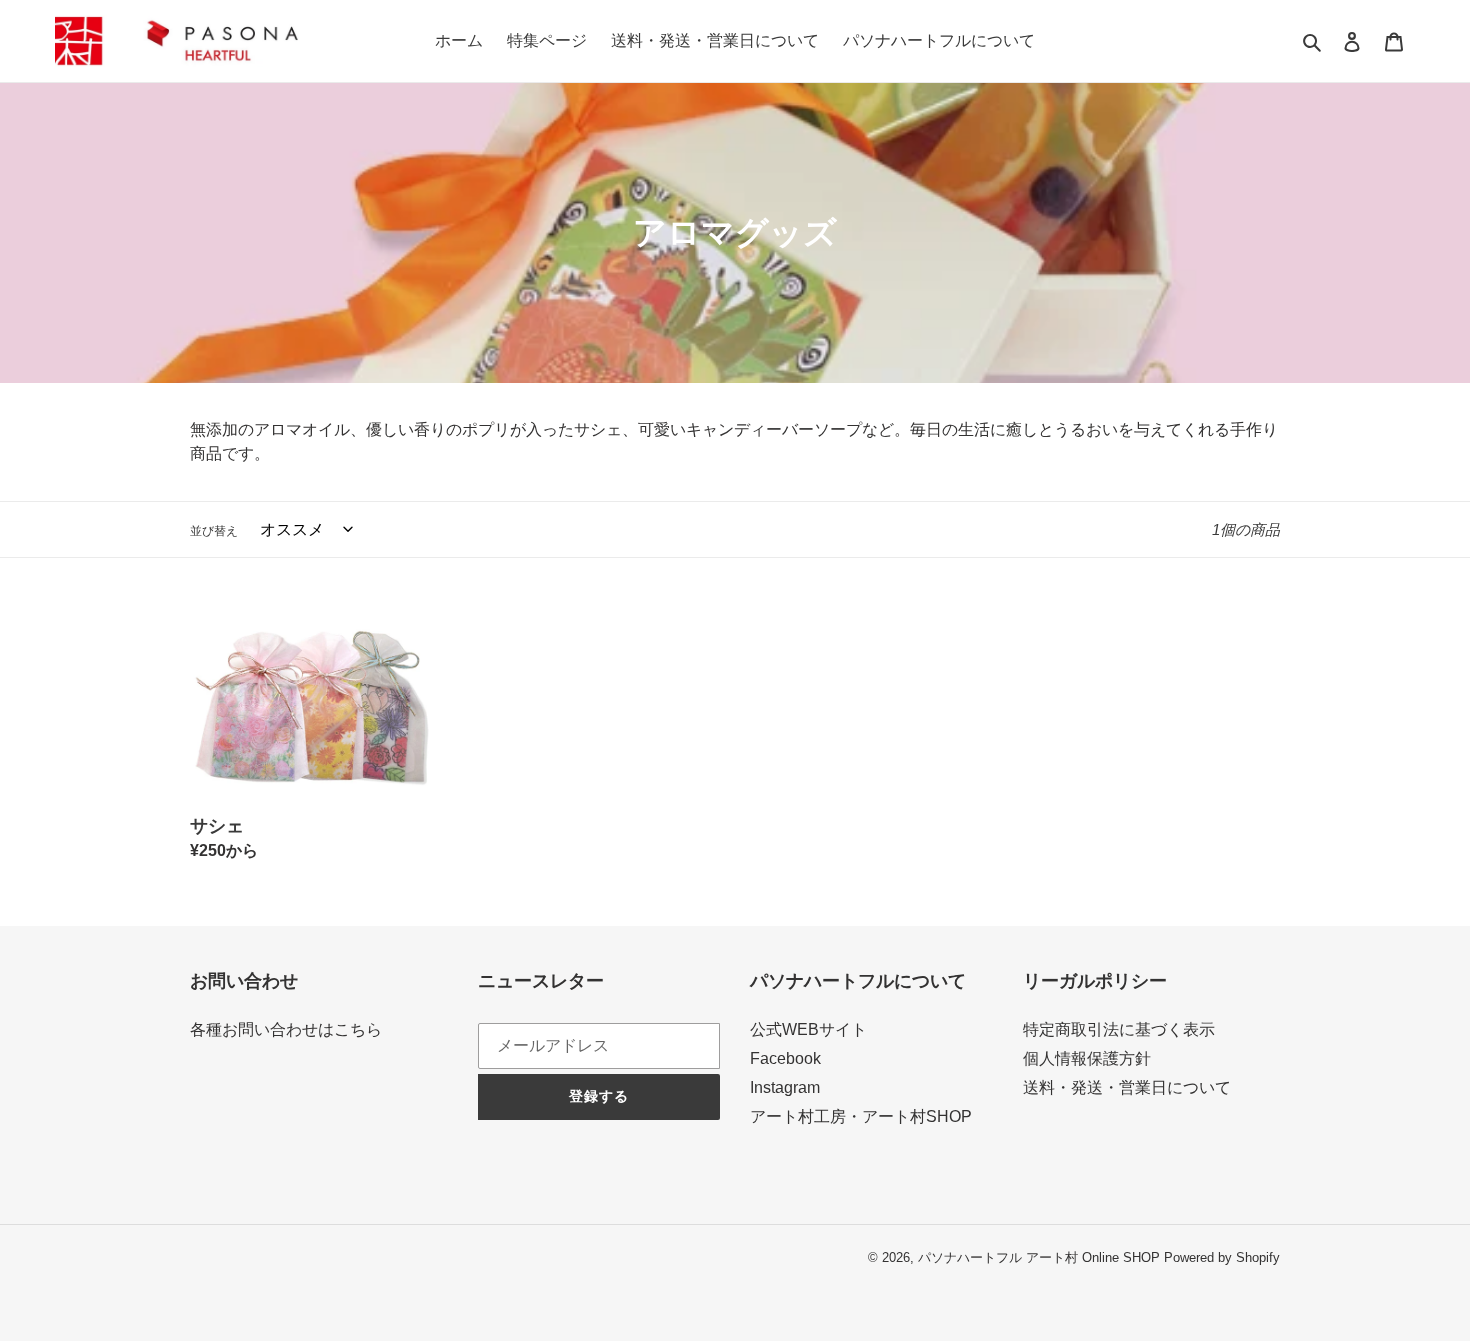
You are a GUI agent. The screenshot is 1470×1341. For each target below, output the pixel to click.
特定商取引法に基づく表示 (1119, 1029)
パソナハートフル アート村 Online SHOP (1039, 1257)
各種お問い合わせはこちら (286, 1029)
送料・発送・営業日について (1127, 1087)
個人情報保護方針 (1087, 1058)
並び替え (214, 531)
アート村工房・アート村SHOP (861, 1116)
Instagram (785, 1087)
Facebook (785, 1058)
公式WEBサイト (808, 1029)
